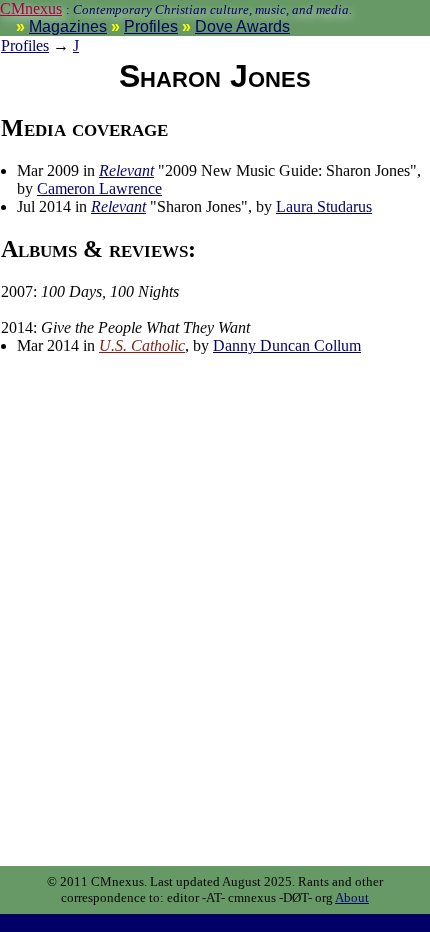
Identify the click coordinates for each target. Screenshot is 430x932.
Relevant (126, 170)
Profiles (151, 26)
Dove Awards (242, 26)
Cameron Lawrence (99, 188)
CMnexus (31, 8)
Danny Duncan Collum (287, 345)
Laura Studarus (324, 206)
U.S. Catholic (142, 345)
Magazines (68, 26)
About (352, 897)
